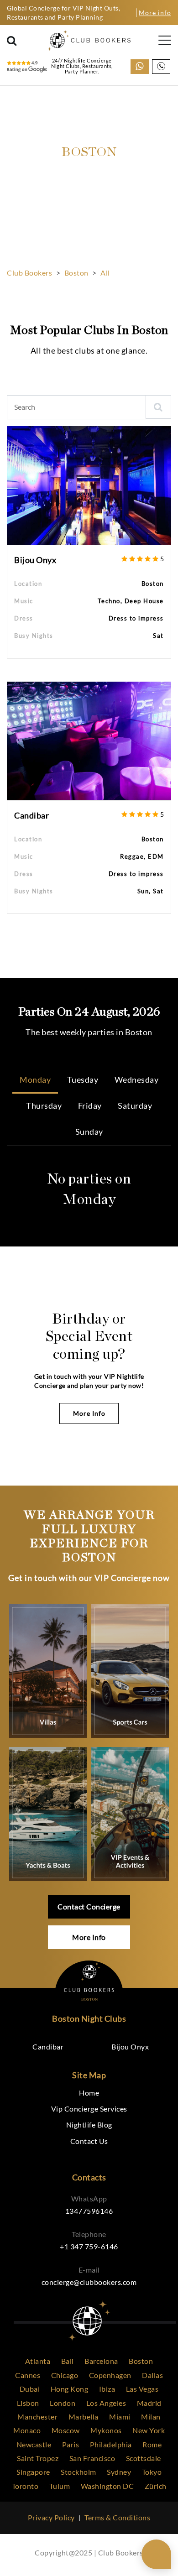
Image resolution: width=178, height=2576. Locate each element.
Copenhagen (110, 2375)
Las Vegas (142, 2389)
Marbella (84, 2417)
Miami (120, 2417)
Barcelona (101, 2361)
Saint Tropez (38, 2458)
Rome (152, 2444)
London (63, 2403)
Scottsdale (144, 2458)
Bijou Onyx (35, 560)
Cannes (28, 2375)
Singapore (33, 2472)
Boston (76, 273)
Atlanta (38, 2361)
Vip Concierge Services (89, 2109)
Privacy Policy (51, 2517)
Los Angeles (106, 2403)
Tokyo (152, 2472)
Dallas (152, 2375)
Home (89, 2093)
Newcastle (34, 2444)
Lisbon (28, 2403)
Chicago (65, 2375)
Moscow (66, 2430)
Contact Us (89, 2141)
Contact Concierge (89, 1906)
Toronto (25, 2486)
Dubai (30, 2389)
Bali (68, 2361)
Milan (151, 2417)
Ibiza (107, 2389)
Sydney (119, 2472)
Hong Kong (70, 2389)
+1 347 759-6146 (89, 2246)
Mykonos (106, 2430)
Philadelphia (111, 2444)
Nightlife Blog (89, 2125)
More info (155, 13)
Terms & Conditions (117, 2517)
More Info (89, 1413)
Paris (71, 2444)
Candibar (31, 815)
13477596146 (89, 2211)
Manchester (37, 2417)
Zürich (156, 2486)
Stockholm (79, 2472)
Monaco (27, 2430)
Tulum (60, 2486)
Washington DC (107, 2486)
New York (149, 2430)
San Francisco (92, 2458)
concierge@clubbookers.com (89, 2282)
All (105, 273)
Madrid (149, 2403)
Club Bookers (29, 273)
